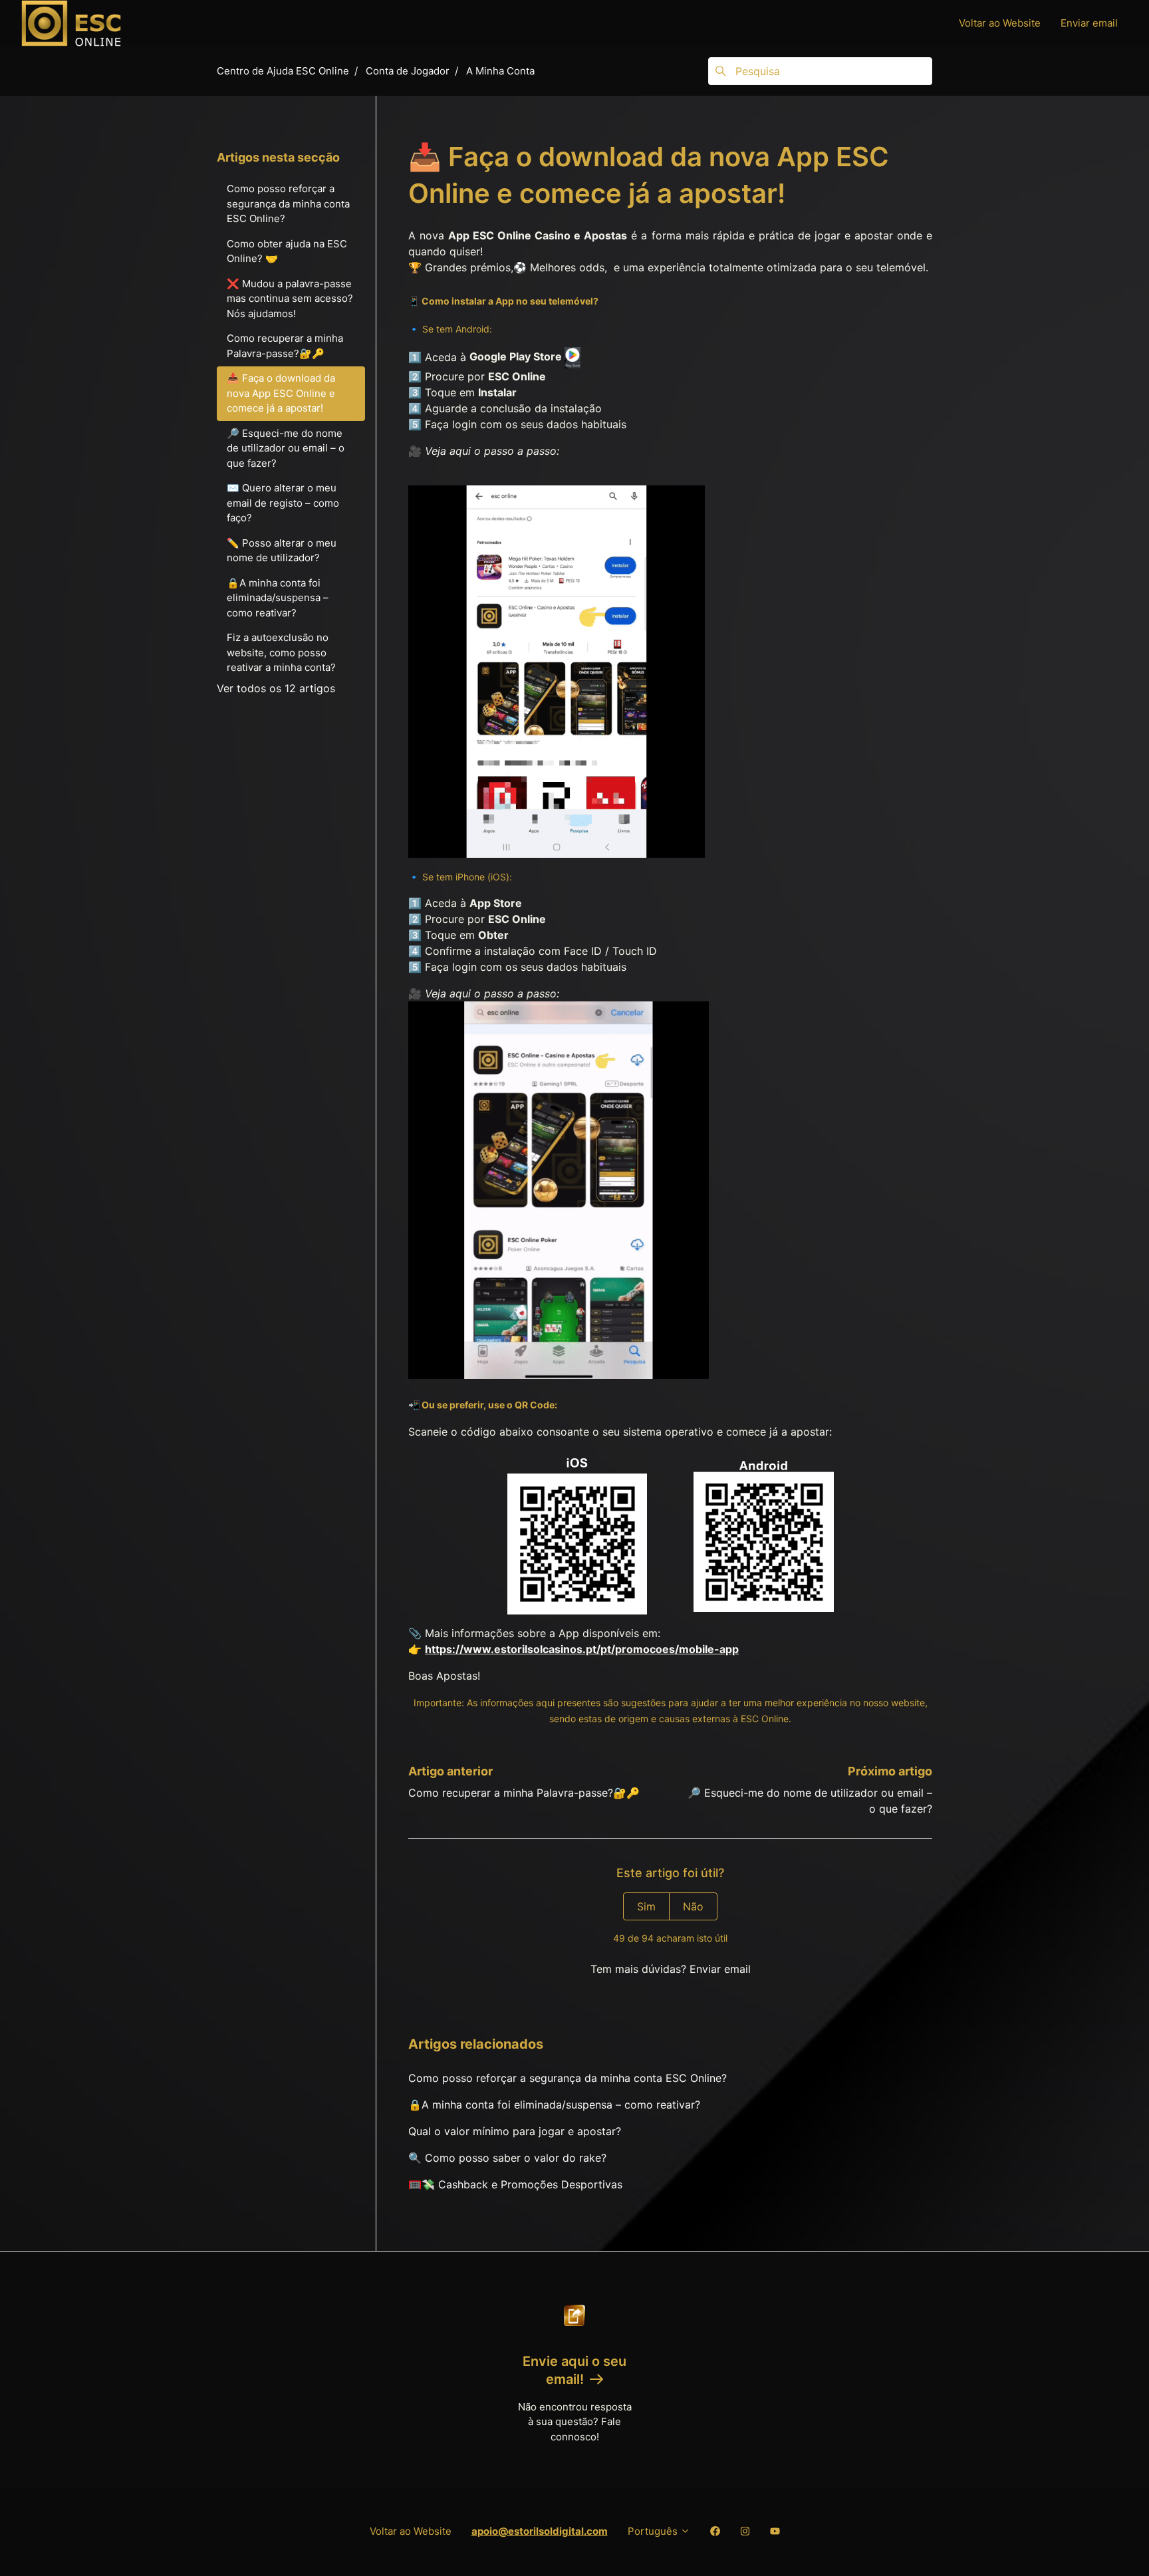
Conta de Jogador (408, 71)
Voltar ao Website (1000, 23)
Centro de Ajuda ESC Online (283, 71)
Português (654, 2531)
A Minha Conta (500, 71)
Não (693, 1906)
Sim (646, 1906)
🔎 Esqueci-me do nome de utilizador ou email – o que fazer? (286, 448)
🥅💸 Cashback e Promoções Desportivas (515, 2184)
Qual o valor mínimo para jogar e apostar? (515, 2131)
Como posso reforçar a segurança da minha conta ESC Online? (568, 2078)
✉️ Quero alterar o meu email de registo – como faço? (283, 503)
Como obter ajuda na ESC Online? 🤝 (287, 251)
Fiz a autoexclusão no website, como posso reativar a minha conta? (281, 652)
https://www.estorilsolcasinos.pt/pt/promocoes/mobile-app (582, 1649)
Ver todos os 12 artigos (276, 688)
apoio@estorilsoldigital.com (540, 2531)
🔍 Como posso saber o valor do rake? (507, 2158)
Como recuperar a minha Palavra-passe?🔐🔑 (524, 1793)
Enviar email (1089, 23)
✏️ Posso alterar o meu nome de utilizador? (282, 551)
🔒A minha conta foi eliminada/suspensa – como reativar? (554, 2105)
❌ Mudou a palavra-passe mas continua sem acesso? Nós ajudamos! (290, 299)
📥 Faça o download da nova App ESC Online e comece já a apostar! (281, 393)
